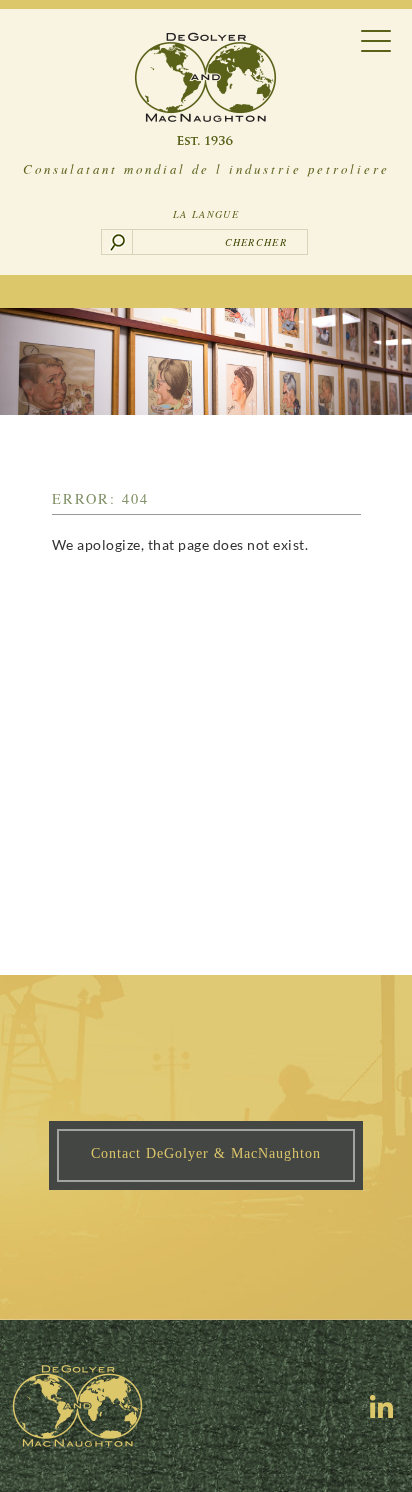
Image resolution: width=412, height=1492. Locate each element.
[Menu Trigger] (376, 39)
